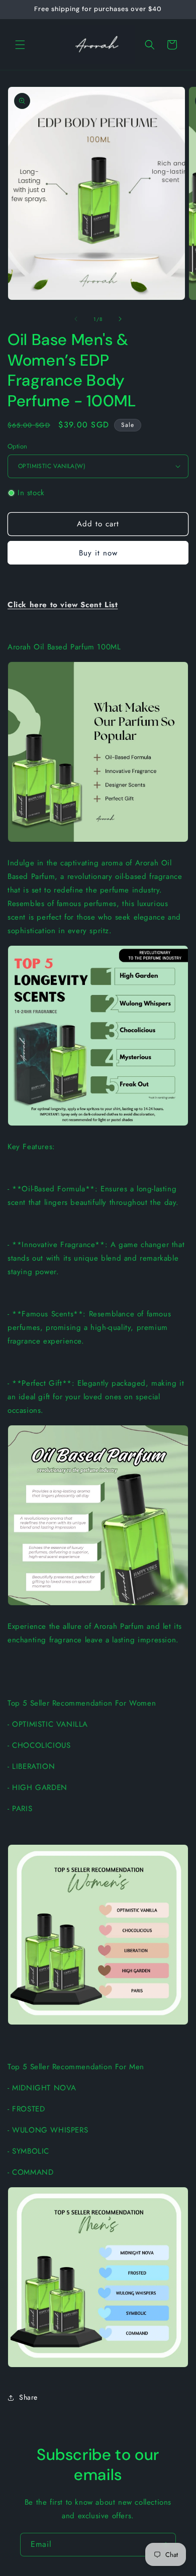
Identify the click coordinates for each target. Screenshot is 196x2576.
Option (17, 446)
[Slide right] (120, 319)
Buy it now (98, 553)
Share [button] (28, 2397)
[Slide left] (76, 319)
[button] (20, 45)
